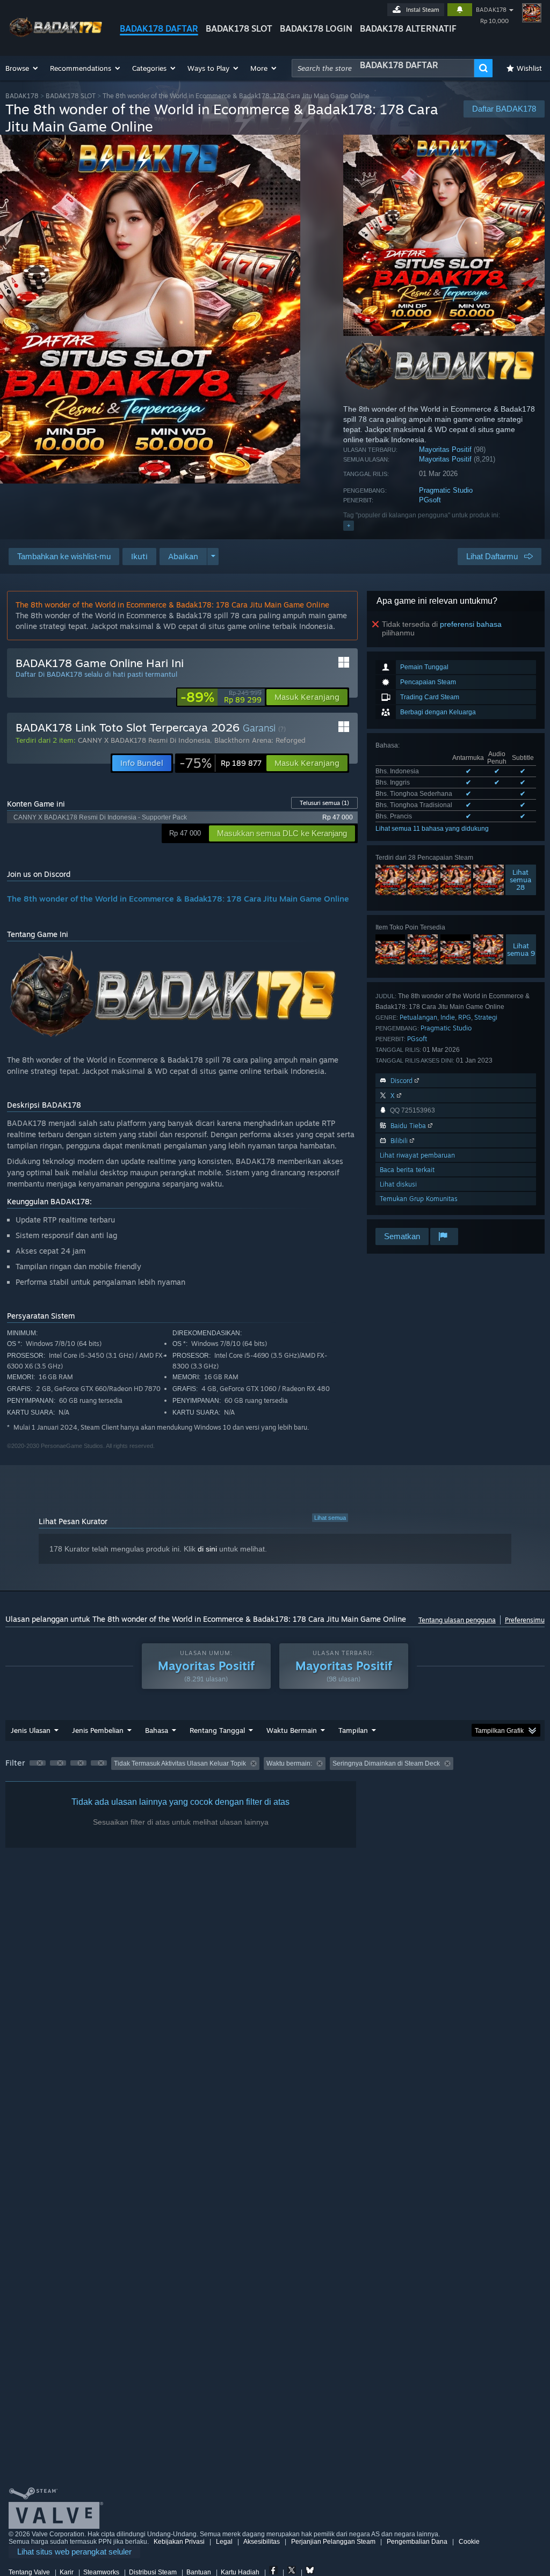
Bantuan (199, 2572)
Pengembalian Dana (417, 2542)
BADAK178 (491, 10)
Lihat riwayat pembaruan (417, 1155)
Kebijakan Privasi (179, 2542)
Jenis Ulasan (31, 1730)
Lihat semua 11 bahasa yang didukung (432, 829)
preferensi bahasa (471, 624)
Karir (67, 2572)
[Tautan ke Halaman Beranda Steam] (56, 37)
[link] (221, 697)
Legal (224, 2542)
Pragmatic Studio (446, 490)
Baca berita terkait (407, 1170)
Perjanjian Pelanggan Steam (333, 2542)
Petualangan (418, 1017)
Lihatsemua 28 (520, 880)
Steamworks (101, 2572)
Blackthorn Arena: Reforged (260, 740)
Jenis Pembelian (98, 1730)
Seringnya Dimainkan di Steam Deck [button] (386, 1763)
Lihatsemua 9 (521, 949)
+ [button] (349, 525)
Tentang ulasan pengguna (457, 1620)
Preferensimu (525, 1620)
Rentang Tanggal (217, 1730)
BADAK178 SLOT (239, 28)
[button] (22, 68)
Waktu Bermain (292, 1730)
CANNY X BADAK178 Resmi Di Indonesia (144, 740)
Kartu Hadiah (240, 2572)
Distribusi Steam (153, 2572)
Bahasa (157, 1730)
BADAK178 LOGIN (316, 28)
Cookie (469, 2542)
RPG (465, 1017)
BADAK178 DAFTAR (159, 28)
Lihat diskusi (398, 1184)
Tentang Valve (29, 2572)
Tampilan (353, 1730)
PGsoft (430, 500)
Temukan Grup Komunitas (419, 1199)
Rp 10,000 (494, 21)
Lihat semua (330, 1518)
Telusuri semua (324, 803)
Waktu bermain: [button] (289, 1763)
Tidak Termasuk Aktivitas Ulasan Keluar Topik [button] (180, 1763)
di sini (207, 1549)
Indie (448, 1017)
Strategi (486, 1017)
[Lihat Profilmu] (532, 13)
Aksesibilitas (262, 2542)
